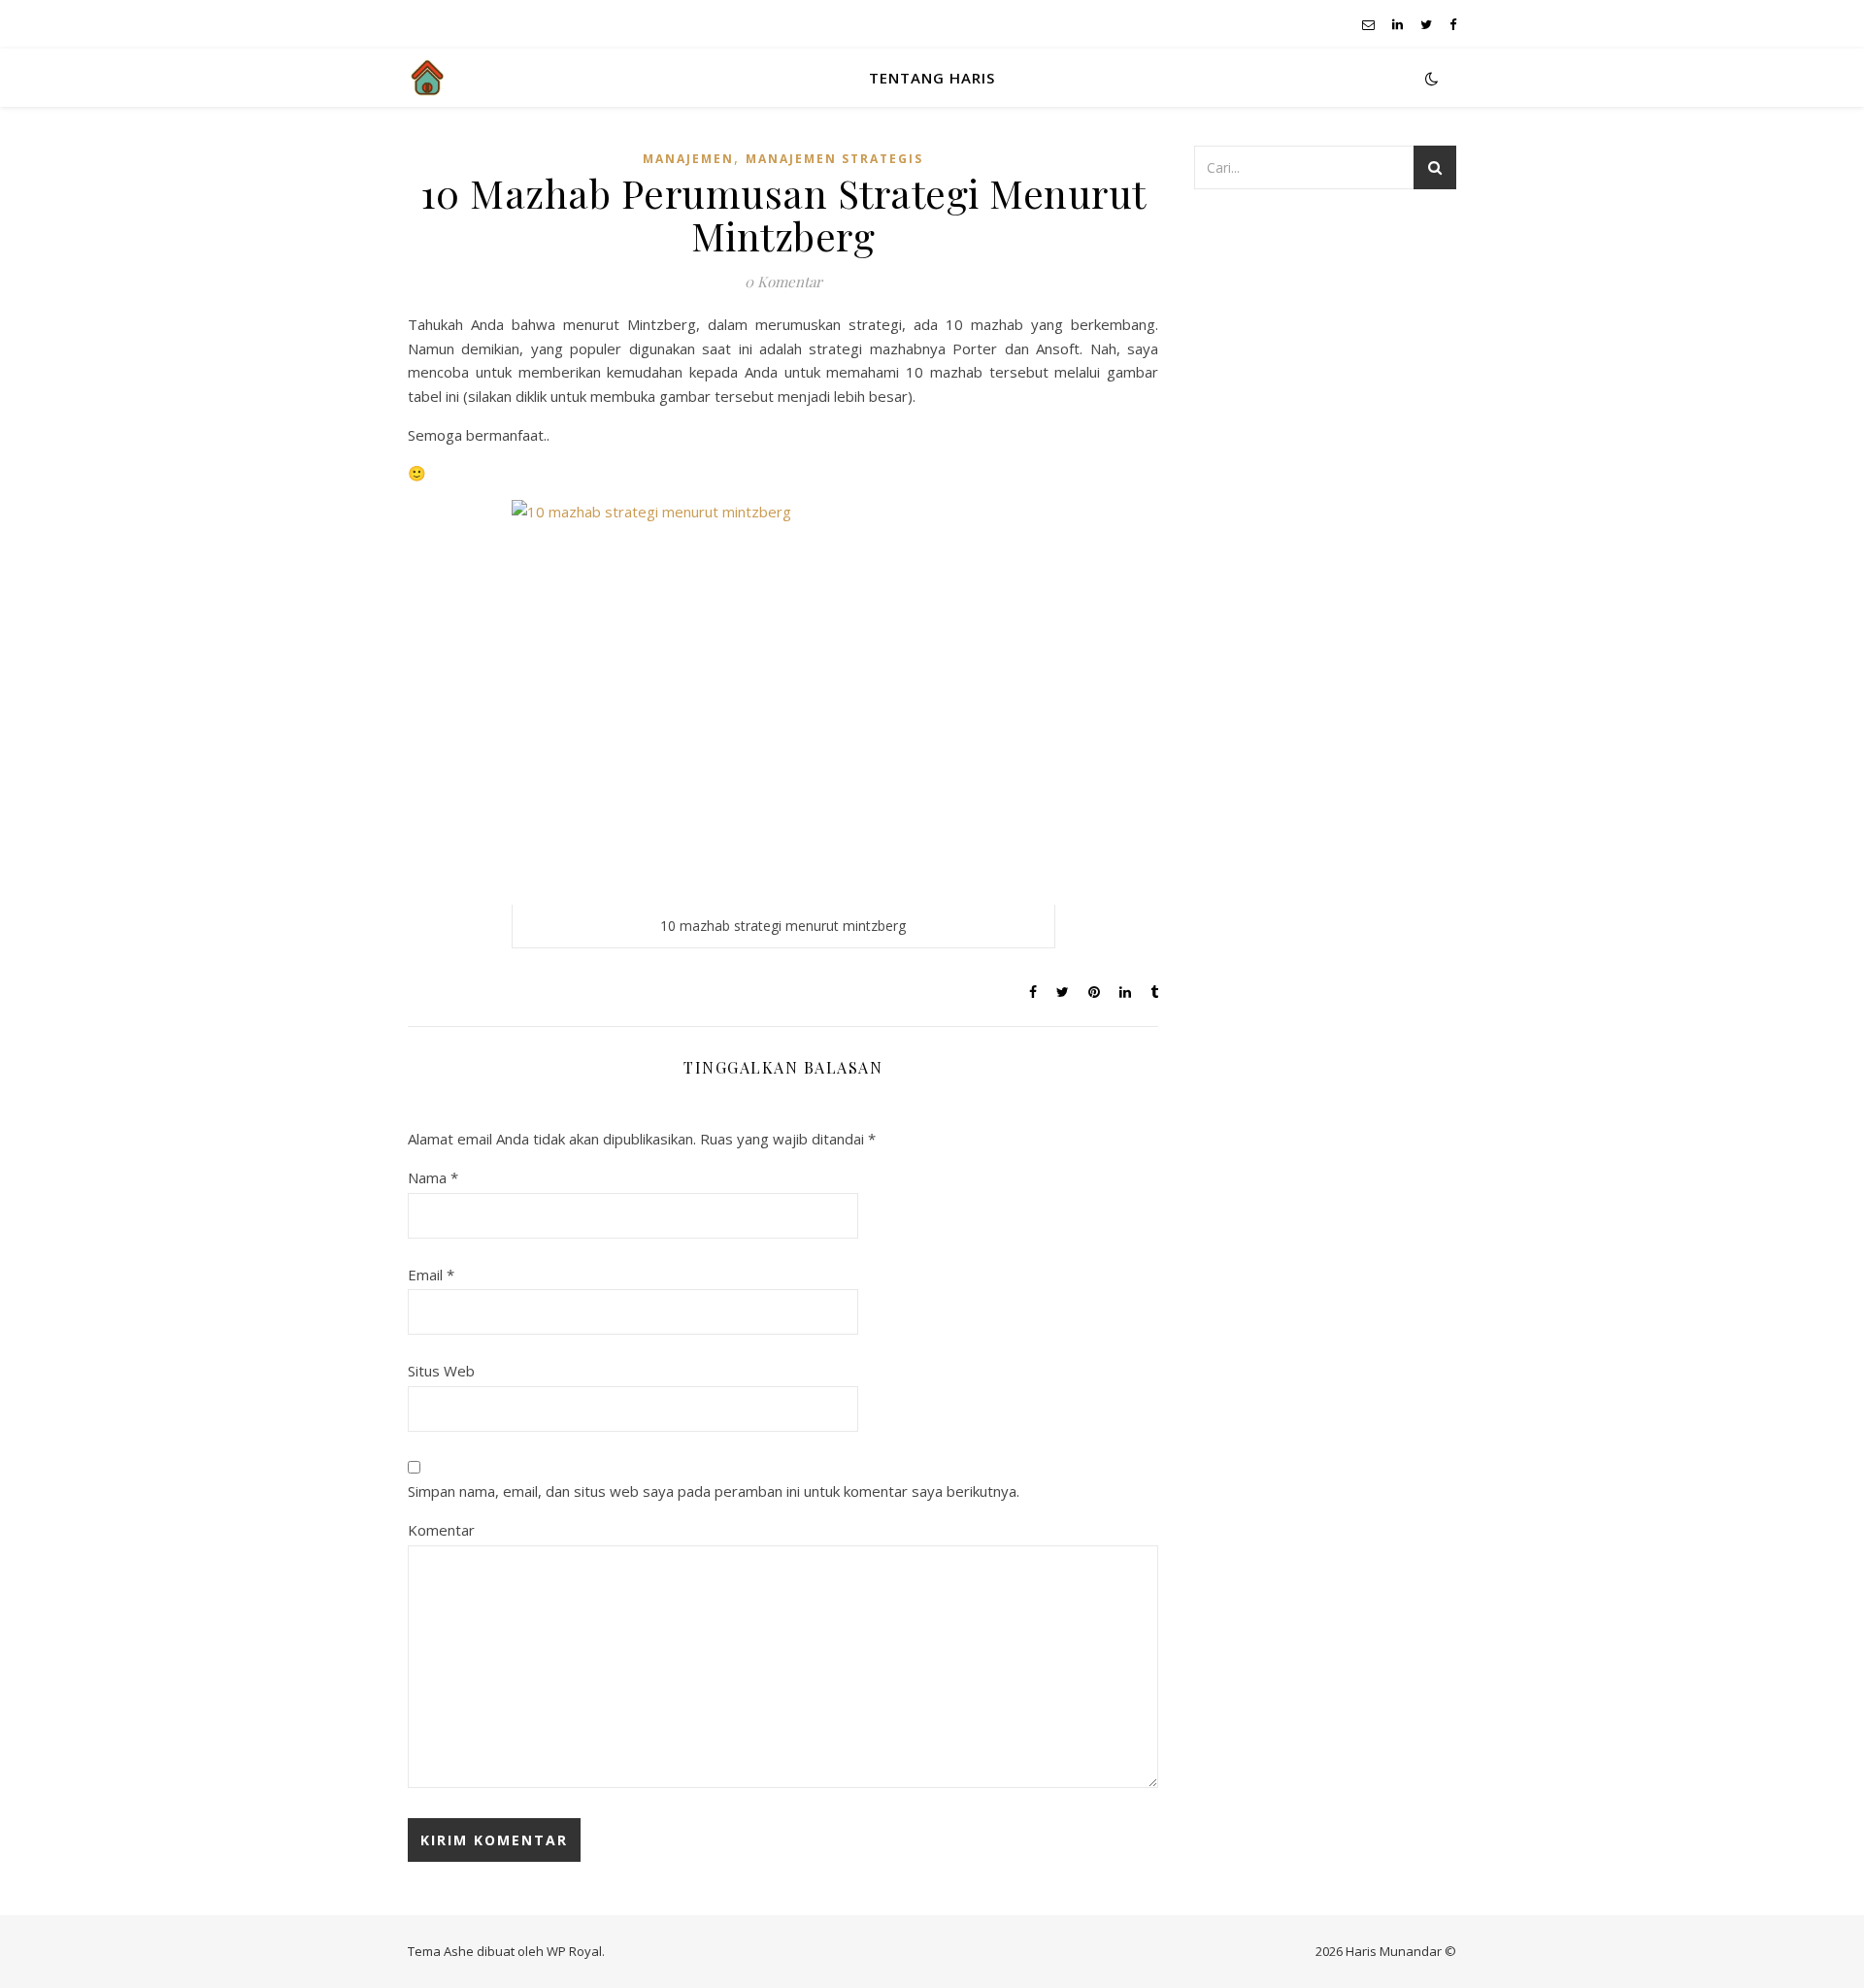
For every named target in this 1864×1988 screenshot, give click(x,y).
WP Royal (574, 1951)
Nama (433, 1177)
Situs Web (441, 1371)
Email (431, 1275)
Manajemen (688, 159)
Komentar (441, 1530)
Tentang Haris (932, 78)
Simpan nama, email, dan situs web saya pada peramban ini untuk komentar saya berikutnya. (714, 1491)
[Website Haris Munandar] (427, 78)
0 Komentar (783, 282)
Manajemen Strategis (834, 159)
